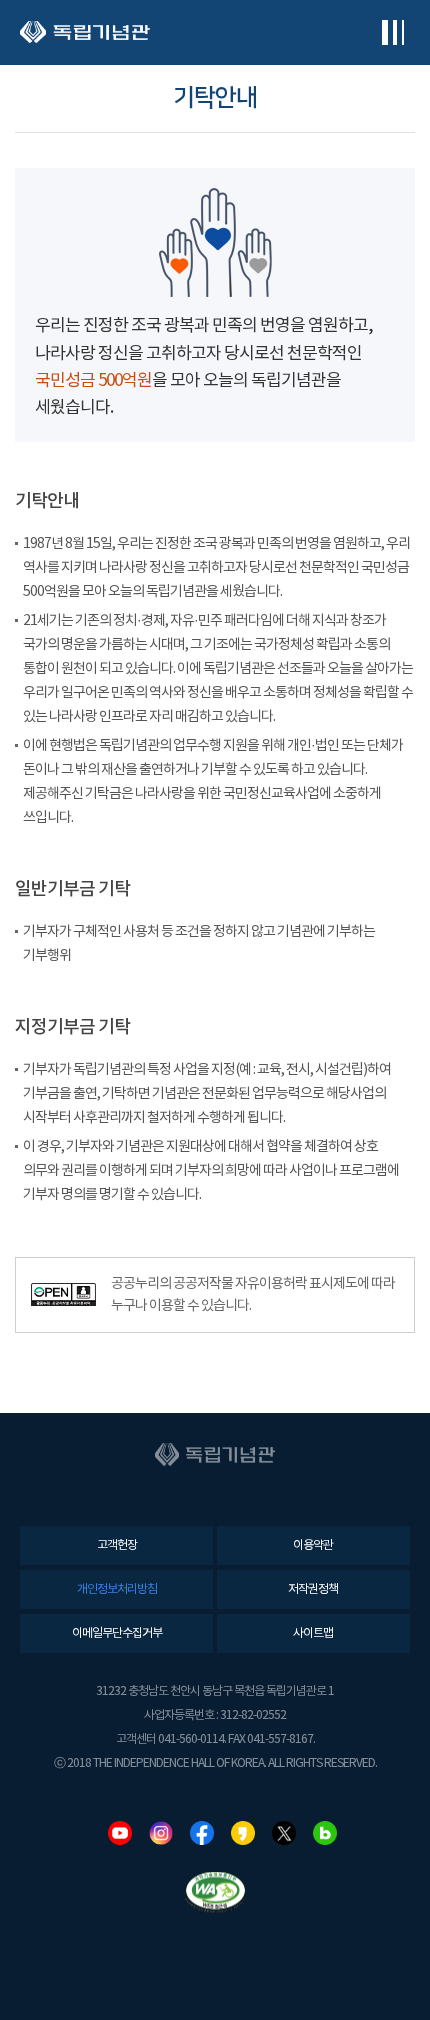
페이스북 (202, 1833)
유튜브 (120, 1833)
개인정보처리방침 (117, 1589)
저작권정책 (313, 1589)
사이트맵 (313, 1633)
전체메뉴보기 (392, 32)
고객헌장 (117, 1545)
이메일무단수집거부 (117, 1633)
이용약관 (313, 1545)
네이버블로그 (325, 1833)
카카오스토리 (243, 1833)
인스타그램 (161, 1833)
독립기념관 (85, 32)
